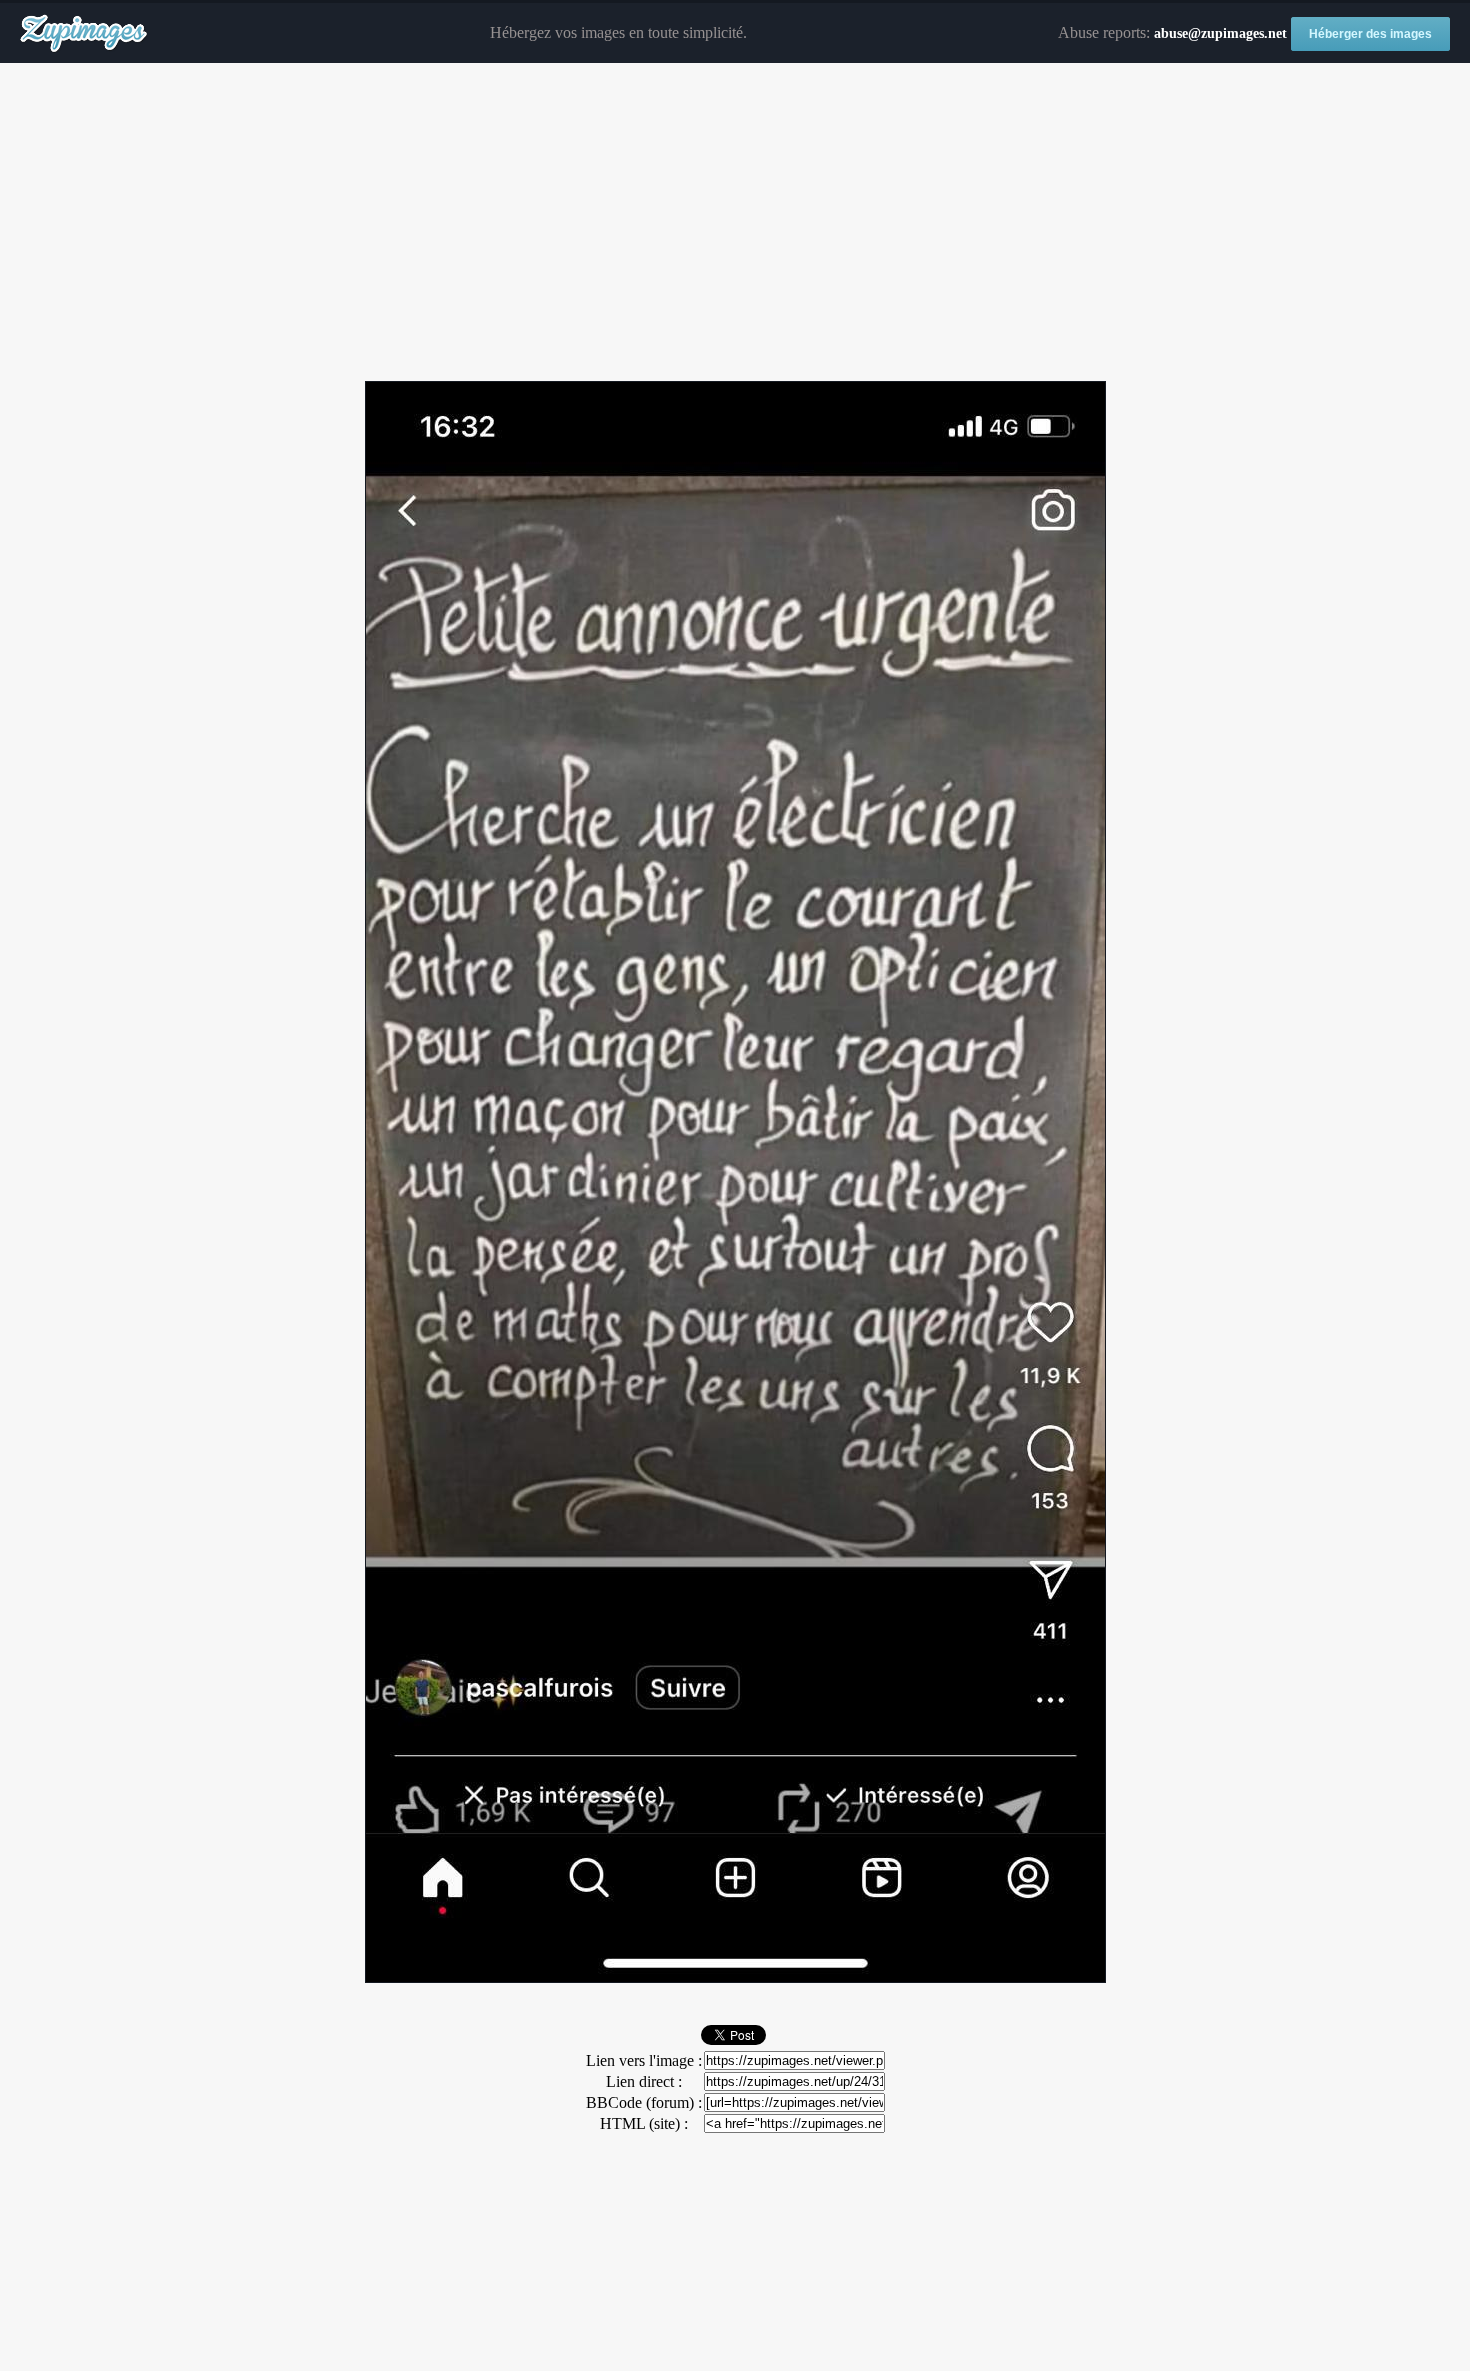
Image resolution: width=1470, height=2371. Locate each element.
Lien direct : (644, 2081)
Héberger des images (1370, 34)
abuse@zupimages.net (1220, 33)
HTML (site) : (644, 2123)
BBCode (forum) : (644, 2102)
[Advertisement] (735, 223)
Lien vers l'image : (644, 2060)
